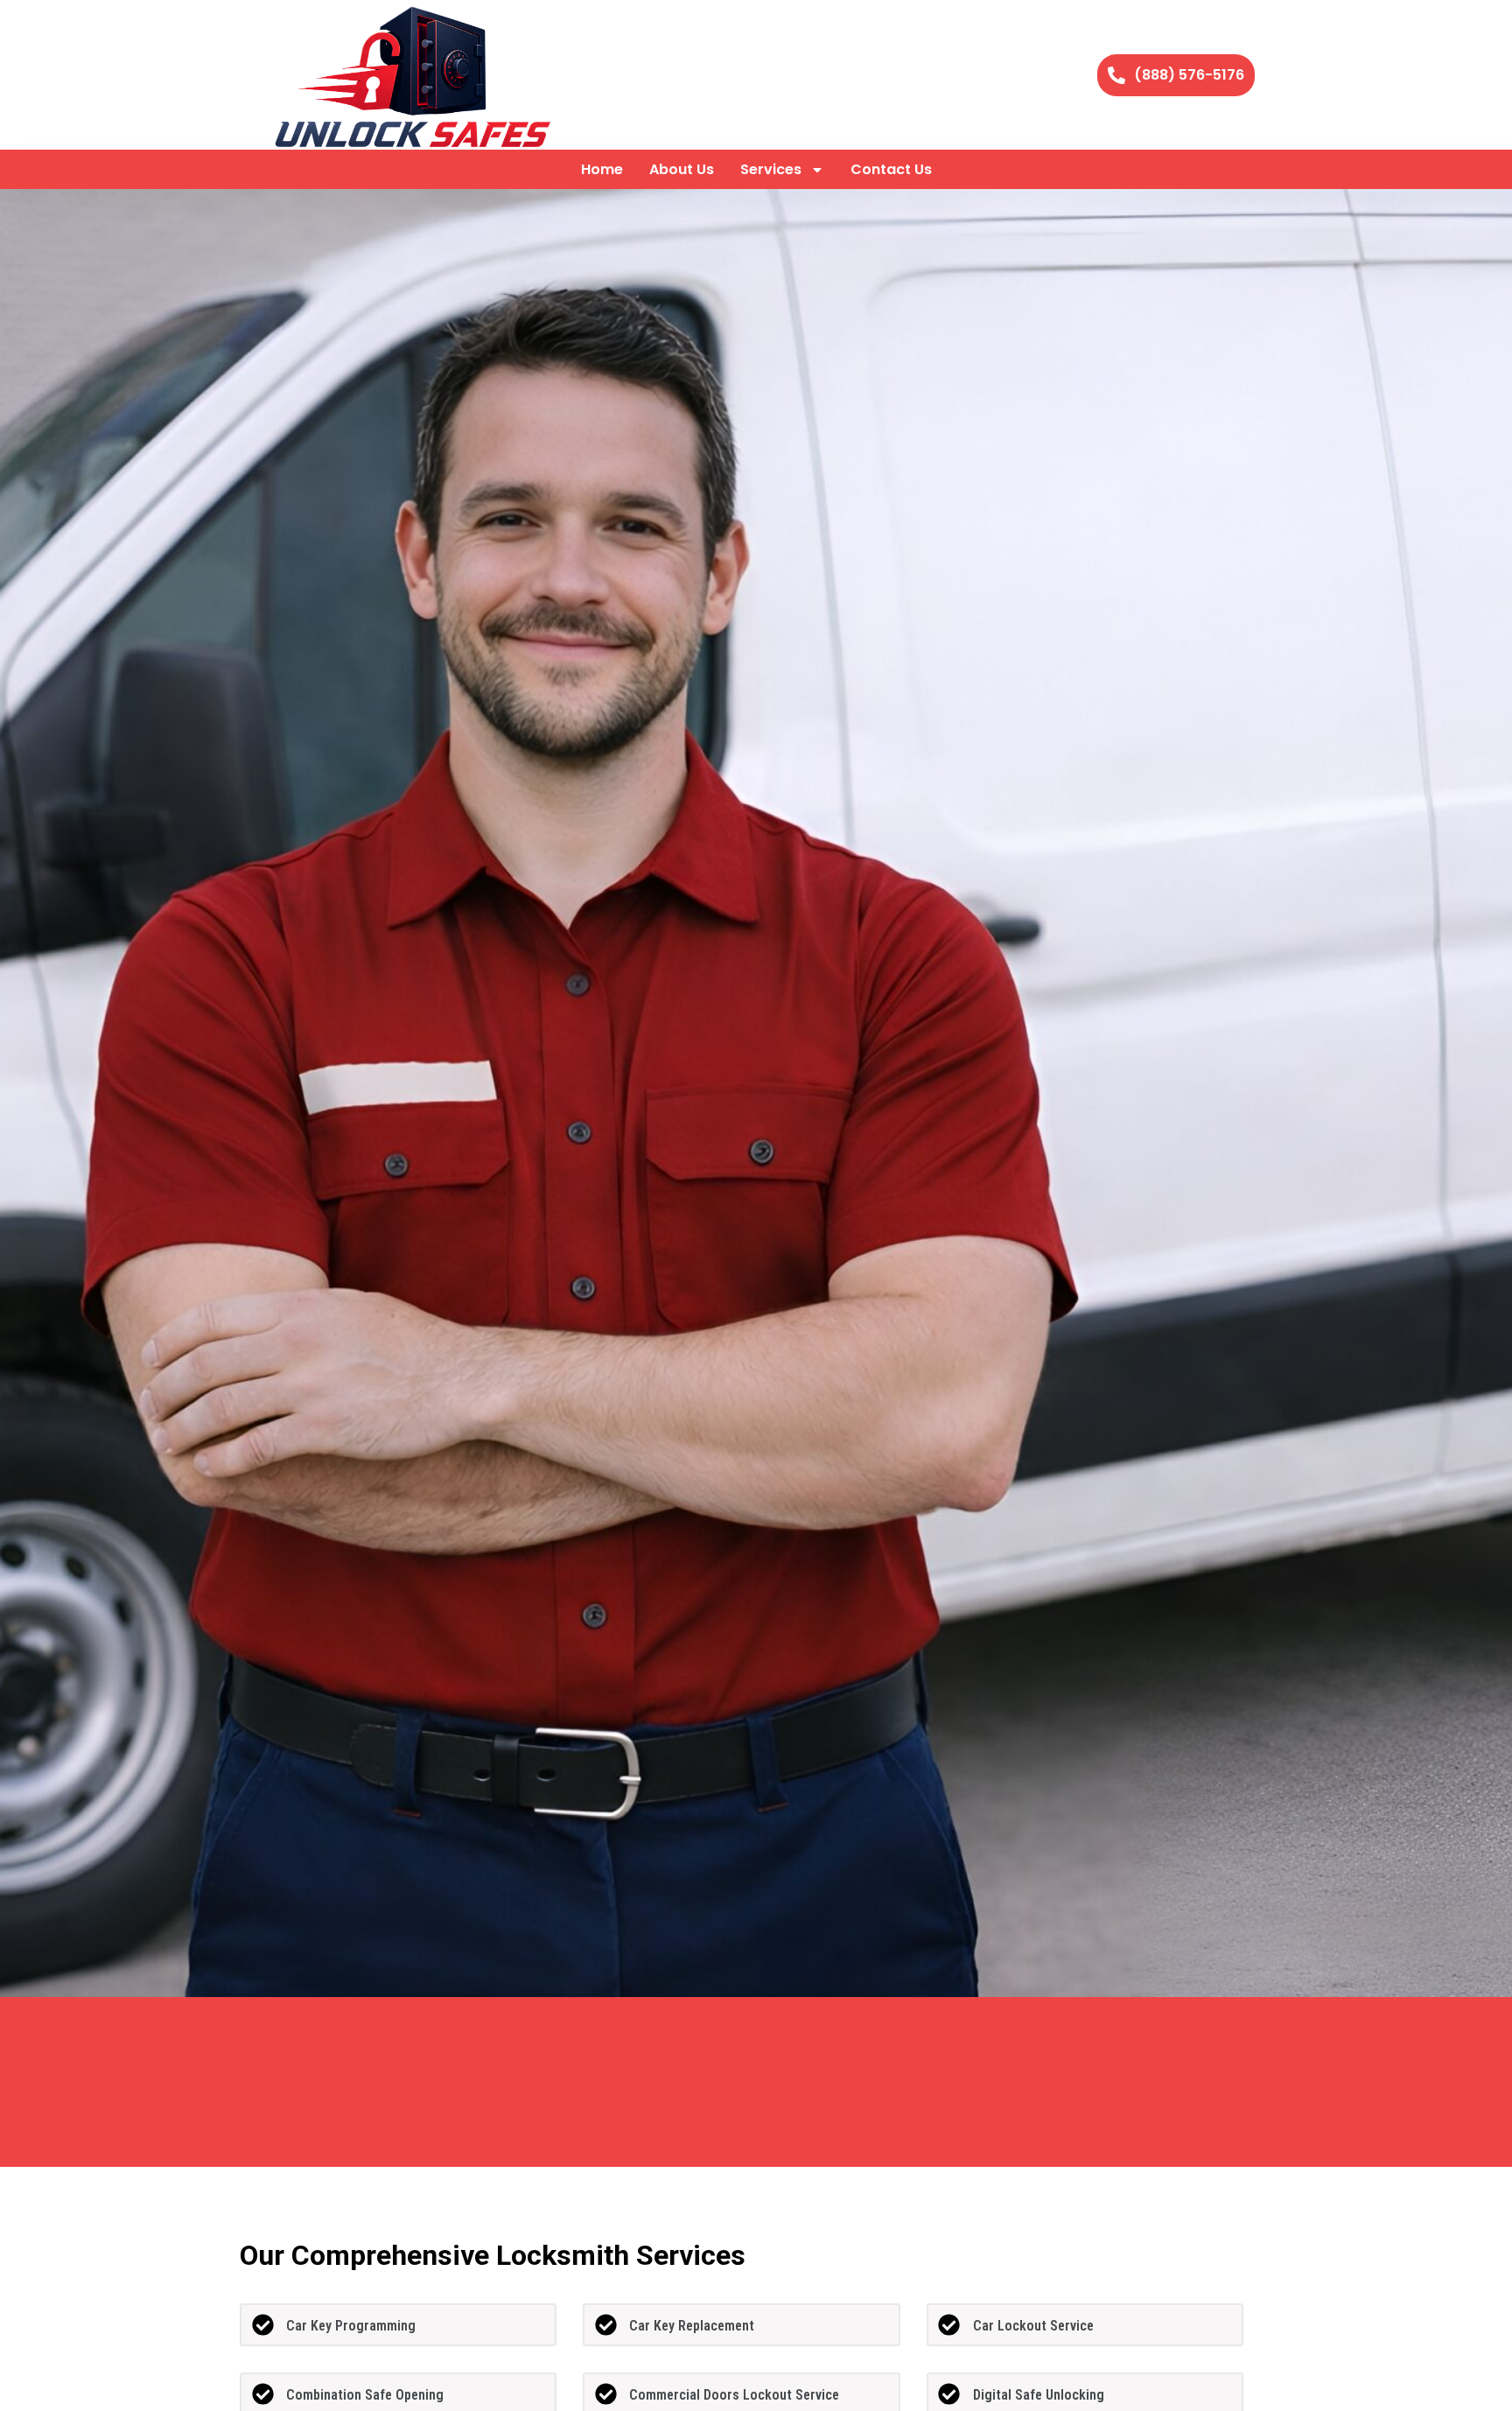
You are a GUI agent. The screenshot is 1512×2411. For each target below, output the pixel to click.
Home (602, 169)
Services (771, 169)
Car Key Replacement (692, 2326)
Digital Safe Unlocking (1039, 2395)
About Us (682, 169)
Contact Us (891, 169)
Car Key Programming (351, 2326)
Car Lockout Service (1033, 2326)
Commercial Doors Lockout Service (734, 2395)
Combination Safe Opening (365, 2395)
